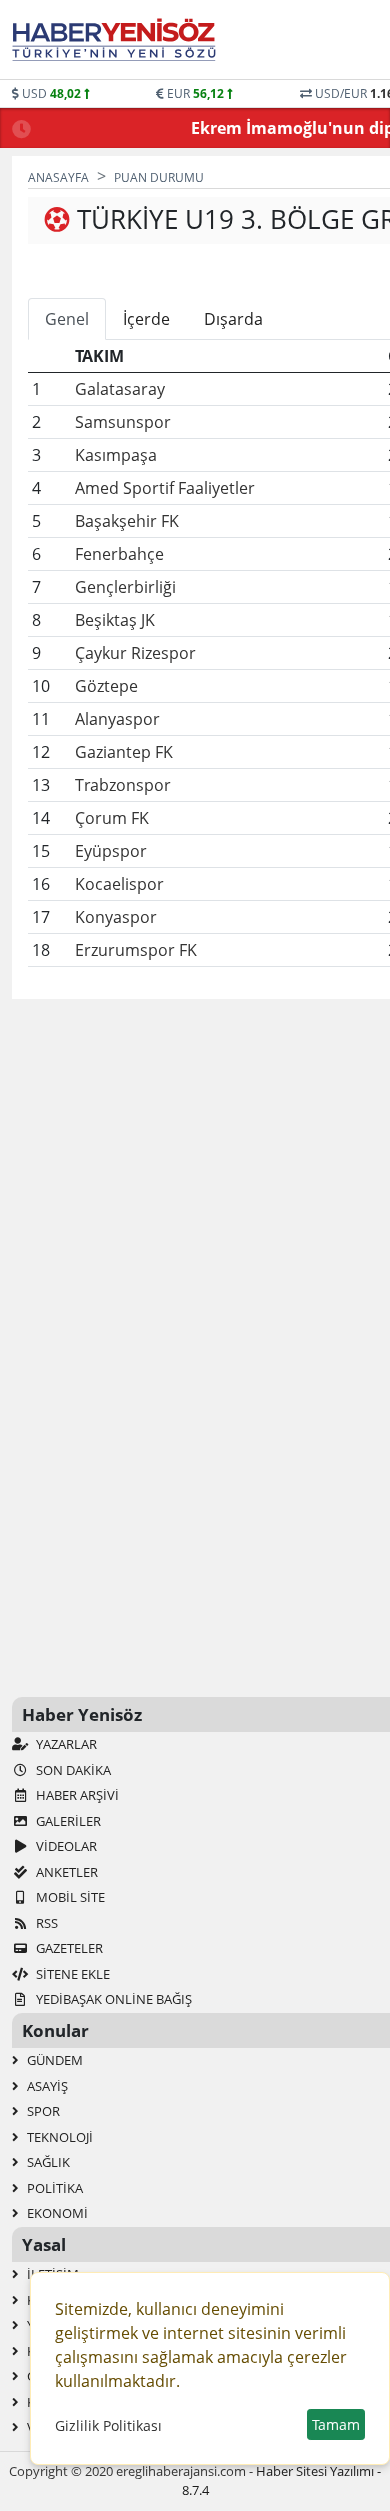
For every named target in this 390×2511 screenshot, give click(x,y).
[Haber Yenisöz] (118, 40)
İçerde (146, 319)
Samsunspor (123, 422)
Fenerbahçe (119, 554)
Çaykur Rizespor (135, 653)
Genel (67, 319)
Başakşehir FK (127, 521)
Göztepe (106, 686)
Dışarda (233, 319)
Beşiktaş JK (115, 620)
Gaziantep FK (124, 752)
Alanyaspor (117, 719)
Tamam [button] (336, 2424)
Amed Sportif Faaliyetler (165, 488)
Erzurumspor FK (136, 950)
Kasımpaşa (116, 455)
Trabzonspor (123, 785)
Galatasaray (120, 389)
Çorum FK (112, 818)
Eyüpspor (111, 851)
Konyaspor (116, 917)
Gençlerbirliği (125, 587)
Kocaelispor (119, 884)
